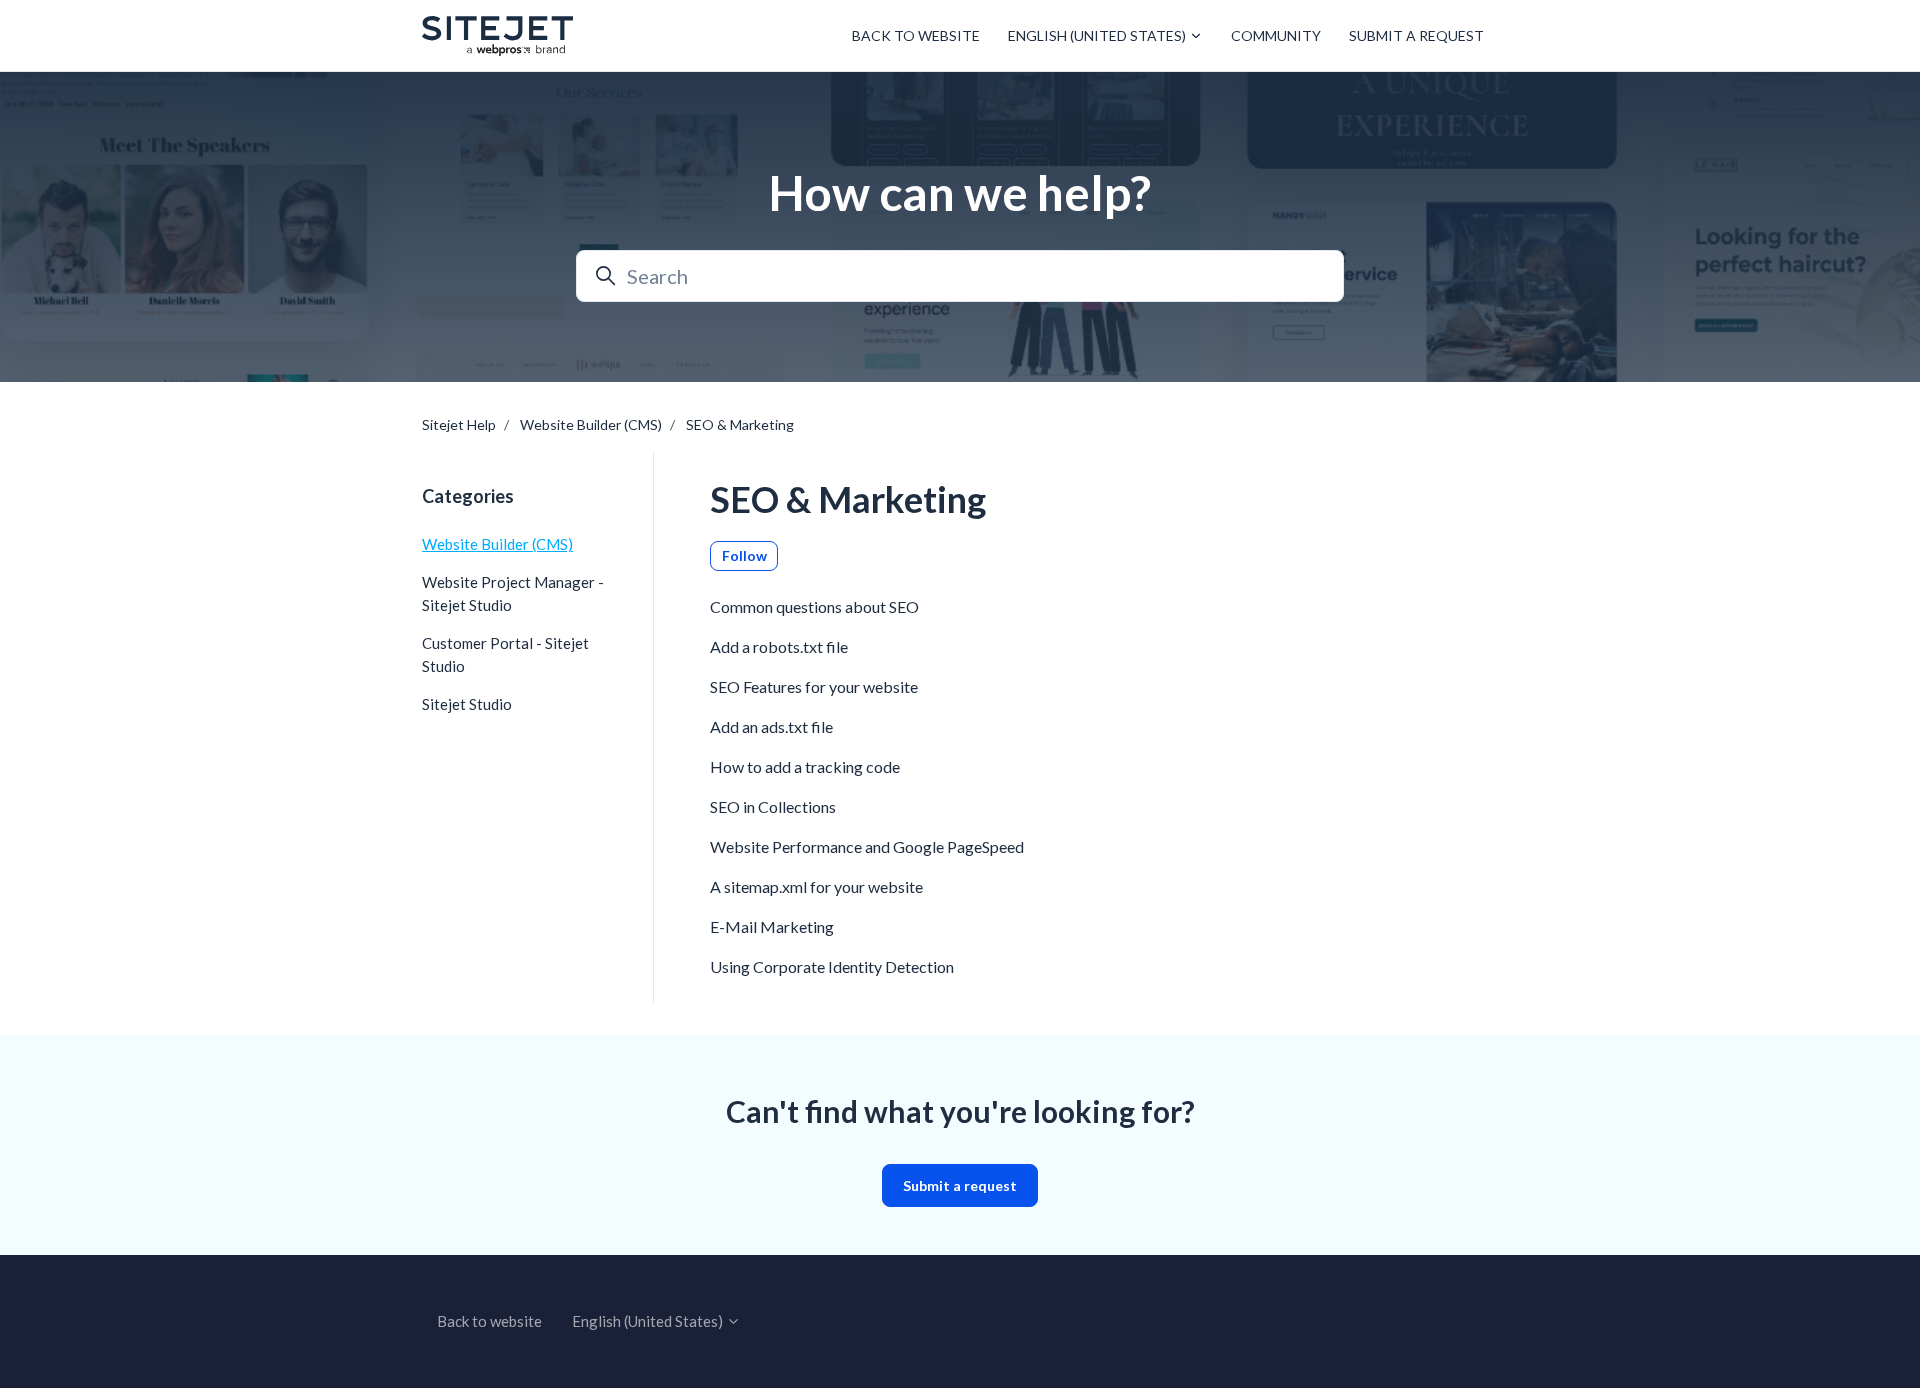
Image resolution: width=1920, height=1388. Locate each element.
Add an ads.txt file (771, 726)
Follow (744, 555)
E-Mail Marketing (772, 926)
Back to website (916, 35)
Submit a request (1416, 35)
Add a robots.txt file (779, 646)
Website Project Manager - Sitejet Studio (513, 593)
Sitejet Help (459, 424)
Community (1276, 35)
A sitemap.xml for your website (816, 886)
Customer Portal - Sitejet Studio (505, 654)
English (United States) (1098, 35)
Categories (468, 496)
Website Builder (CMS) (591, 424)
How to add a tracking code (805, 766)
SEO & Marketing (740, 424)
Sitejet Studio (467, 704)
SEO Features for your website (814, 686)
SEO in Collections (773, 806)
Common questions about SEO (814, 606)
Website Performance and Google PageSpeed (867, 846)
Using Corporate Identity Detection (832, 966)
